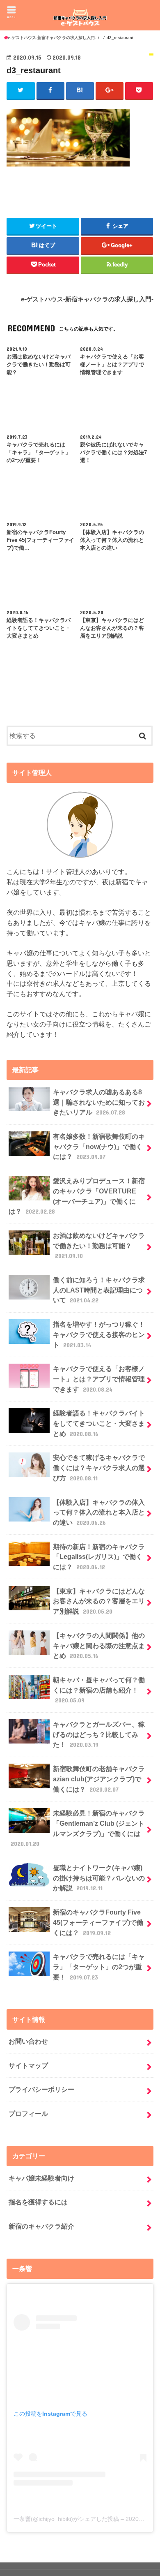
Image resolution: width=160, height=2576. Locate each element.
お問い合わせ (28, 2041)
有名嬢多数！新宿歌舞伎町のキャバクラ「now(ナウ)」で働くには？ (99, 1146)
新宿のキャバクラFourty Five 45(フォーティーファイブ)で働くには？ (98, 1922)
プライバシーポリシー (41, 2089)
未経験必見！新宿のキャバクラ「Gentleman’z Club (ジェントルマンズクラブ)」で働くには (78, 1828)
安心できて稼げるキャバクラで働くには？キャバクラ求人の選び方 (99, 1467)
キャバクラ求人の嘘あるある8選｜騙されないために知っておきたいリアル (99, 1102)
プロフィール (28, 2114)
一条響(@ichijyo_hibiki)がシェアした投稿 (66, 2519)
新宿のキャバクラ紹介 (41, 2226)
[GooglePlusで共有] (110, 90)
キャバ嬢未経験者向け (41, 2178)
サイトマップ (28, 2065)
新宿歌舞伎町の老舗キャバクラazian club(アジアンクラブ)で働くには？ (99, 1779)
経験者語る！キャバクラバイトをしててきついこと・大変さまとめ (99, 1423)
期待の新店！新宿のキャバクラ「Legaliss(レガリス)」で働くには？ (99, 1557)
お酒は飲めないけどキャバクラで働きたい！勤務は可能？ (99, 1245)
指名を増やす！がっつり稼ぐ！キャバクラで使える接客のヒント (99, 1334)
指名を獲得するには (38, 2202)
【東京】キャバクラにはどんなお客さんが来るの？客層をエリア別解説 (99, 1601)
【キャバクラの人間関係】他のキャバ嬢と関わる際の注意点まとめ (99, 1645)
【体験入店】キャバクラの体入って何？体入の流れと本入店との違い (99, 1512)
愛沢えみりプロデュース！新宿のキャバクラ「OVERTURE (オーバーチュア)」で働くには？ (77, 1196)
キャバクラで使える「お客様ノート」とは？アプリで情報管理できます (99, 1379)
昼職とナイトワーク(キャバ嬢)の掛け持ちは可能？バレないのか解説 (99, 1878)
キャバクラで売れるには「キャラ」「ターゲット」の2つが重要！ (99, 1967)
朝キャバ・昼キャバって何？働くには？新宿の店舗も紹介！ (99, 1690)
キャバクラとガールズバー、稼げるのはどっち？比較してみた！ (99, 1734)
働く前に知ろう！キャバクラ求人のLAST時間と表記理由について (99, 1290)
